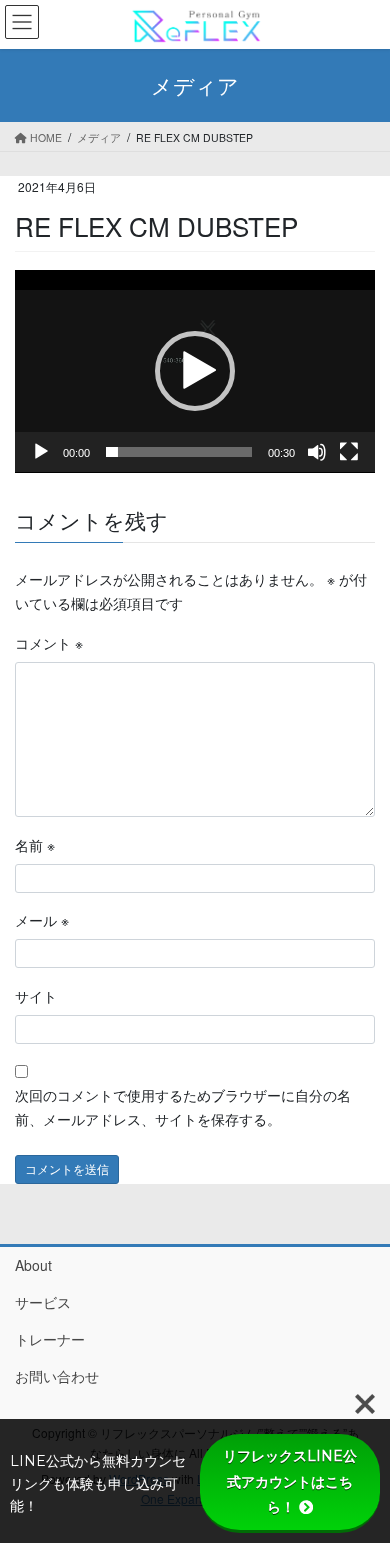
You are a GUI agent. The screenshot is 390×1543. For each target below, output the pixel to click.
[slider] (179, 452)
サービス (43, 1302)
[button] (195, 371)
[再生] (41, 452)
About (33, 1265)
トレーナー (50, 1339)
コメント (49, 643)
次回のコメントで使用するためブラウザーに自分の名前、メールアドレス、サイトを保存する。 (183, 1107)
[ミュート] (317, 452)
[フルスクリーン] (349, 452)
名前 (35, 845)
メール (42, 920)
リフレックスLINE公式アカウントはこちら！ (290, 1481)
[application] (195, 371)
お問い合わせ (57, 1376)
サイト (36, 996)
